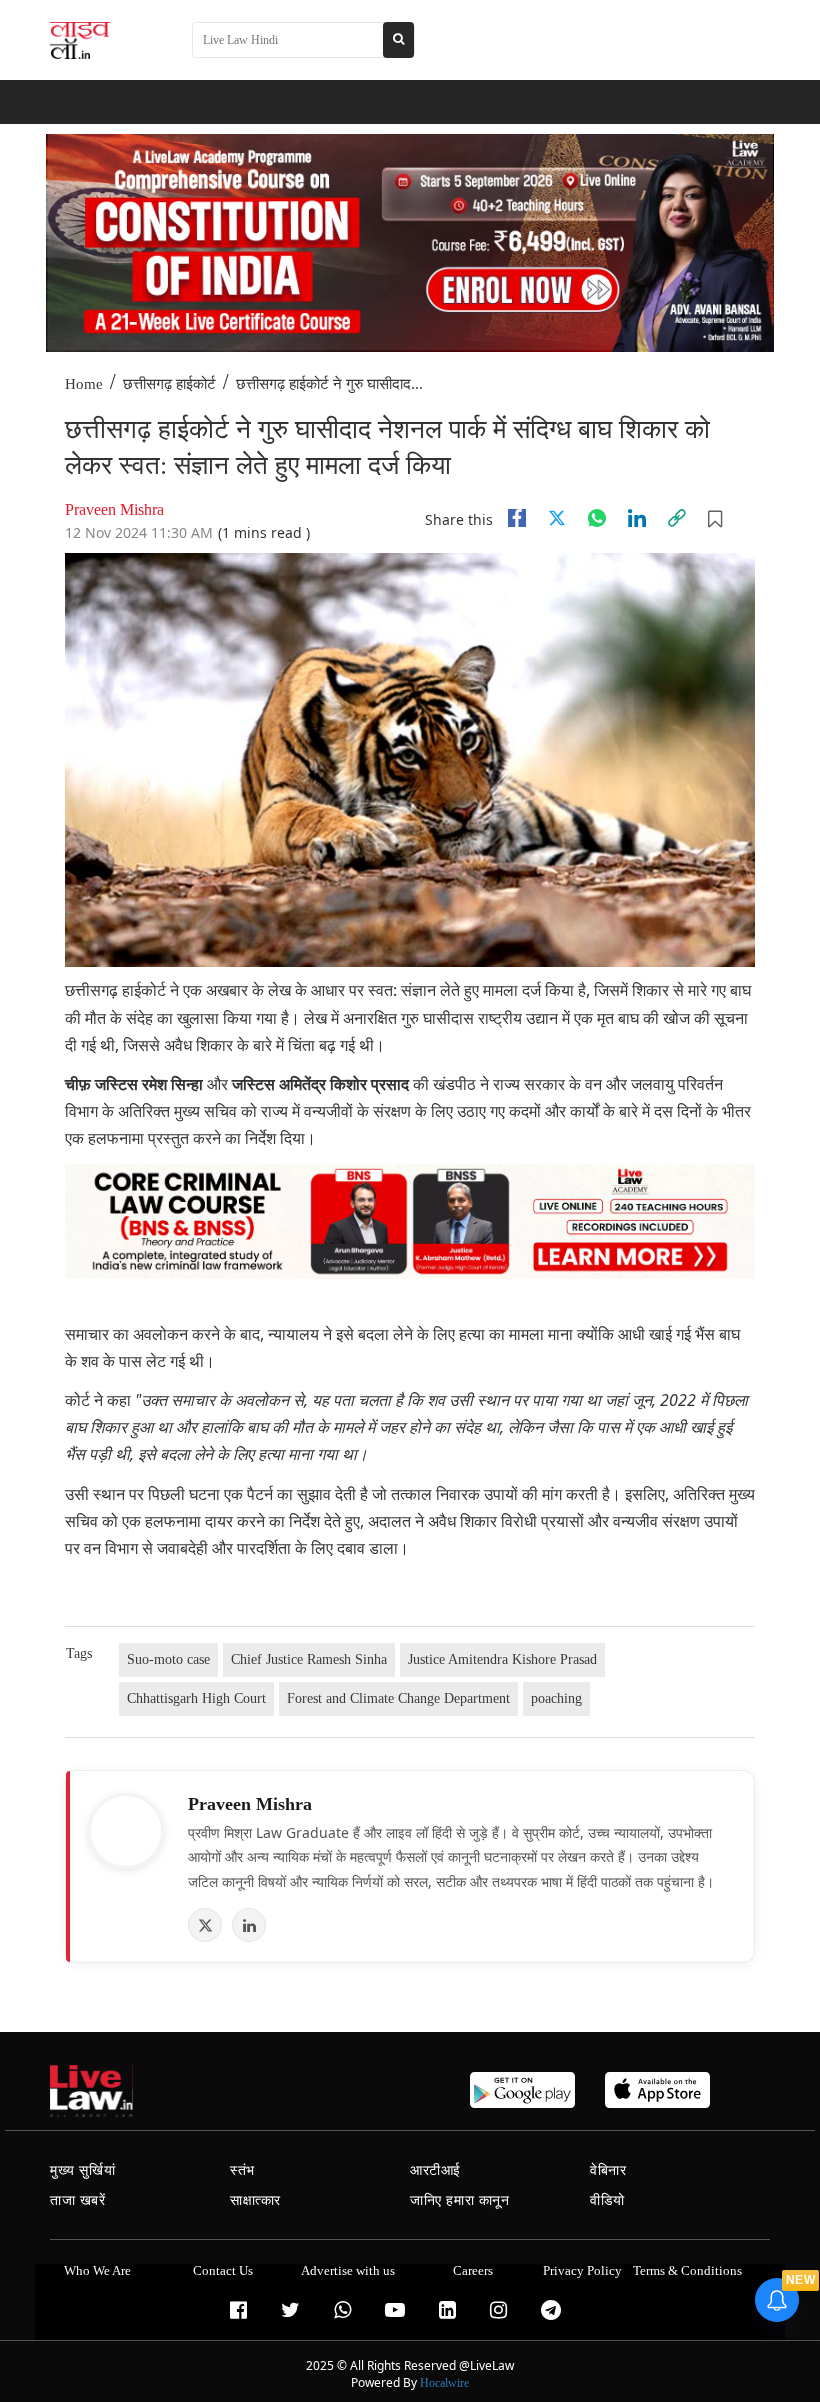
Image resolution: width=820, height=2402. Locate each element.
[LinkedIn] (249, 1925)
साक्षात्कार (255, 2200)
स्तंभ (242, 2170)
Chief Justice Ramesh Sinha (309, 1659)
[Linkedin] (637, 518)
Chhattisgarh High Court (196, 1698)
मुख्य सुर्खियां (82, 2170)
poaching (556, 1698)
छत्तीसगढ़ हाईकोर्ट (169, 384)
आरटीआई (435, 2170)
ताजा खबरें (78, 2200)
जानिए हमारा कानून (460, 2200)
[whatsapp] (597, 518)
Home (84, 384)
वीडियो (607, 2200)
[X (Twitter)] (205, 1925)
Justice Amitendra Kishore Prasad (502, 1659)
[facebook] (517, 518)
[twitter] (557, 518)
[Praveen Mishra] (126, 1831)
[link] (677, 518)
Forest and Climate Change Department (398, 1698)
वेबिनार (608, 2170)
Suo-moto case (168, 1659)
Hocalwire (444, 2383)
